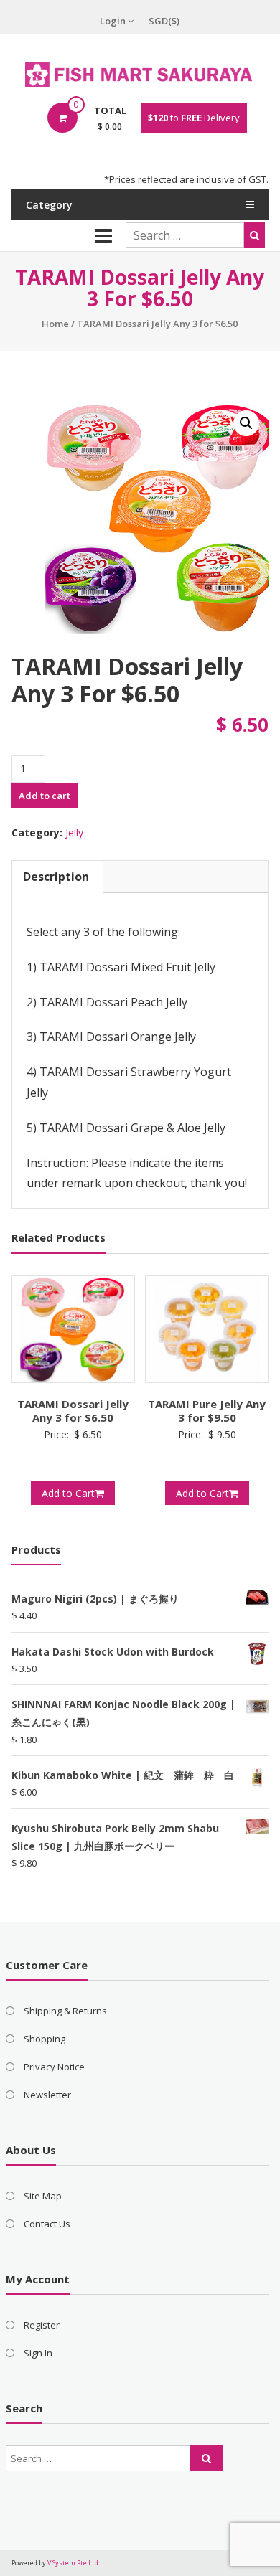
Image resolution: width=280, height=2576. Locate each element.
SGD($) (164, 21)
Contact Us (47, 2224)
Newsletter (47, 2095)
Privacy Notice (54, 2067)
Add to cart (45, 796)
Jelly (74, 832)
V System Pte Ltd (73, 2563)
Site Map (43, 2196)
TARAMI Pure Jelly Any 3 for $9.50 (207, 1411)
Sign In (38, 2353)
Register (42, 2325)
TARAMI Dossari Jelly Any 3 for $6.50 (73, 1411)
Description (56, 877)
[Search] (255, 235)
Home (55, 324)
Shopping (45, 2039)
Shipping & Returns (65, 2011)
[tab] (56, 877)
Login (113, 21)
